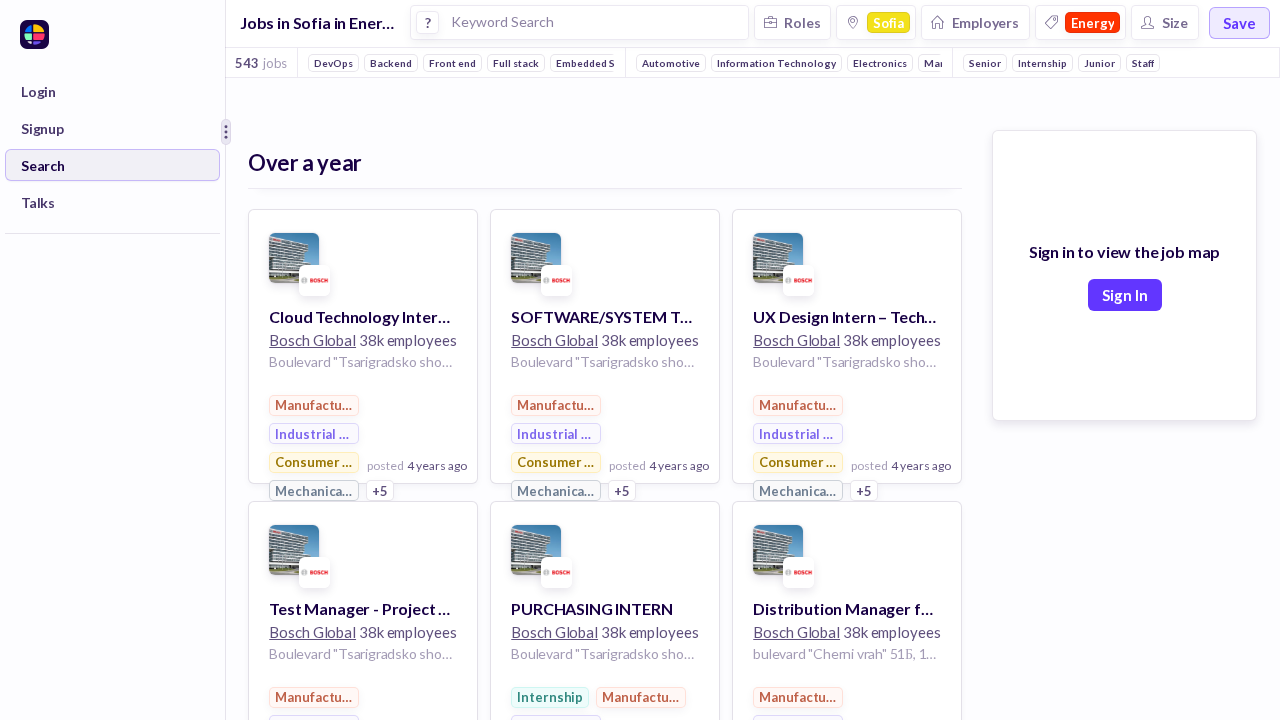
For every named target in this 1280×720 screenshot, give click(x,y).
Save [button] (1239, 23)
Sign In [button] (1125, 295)
